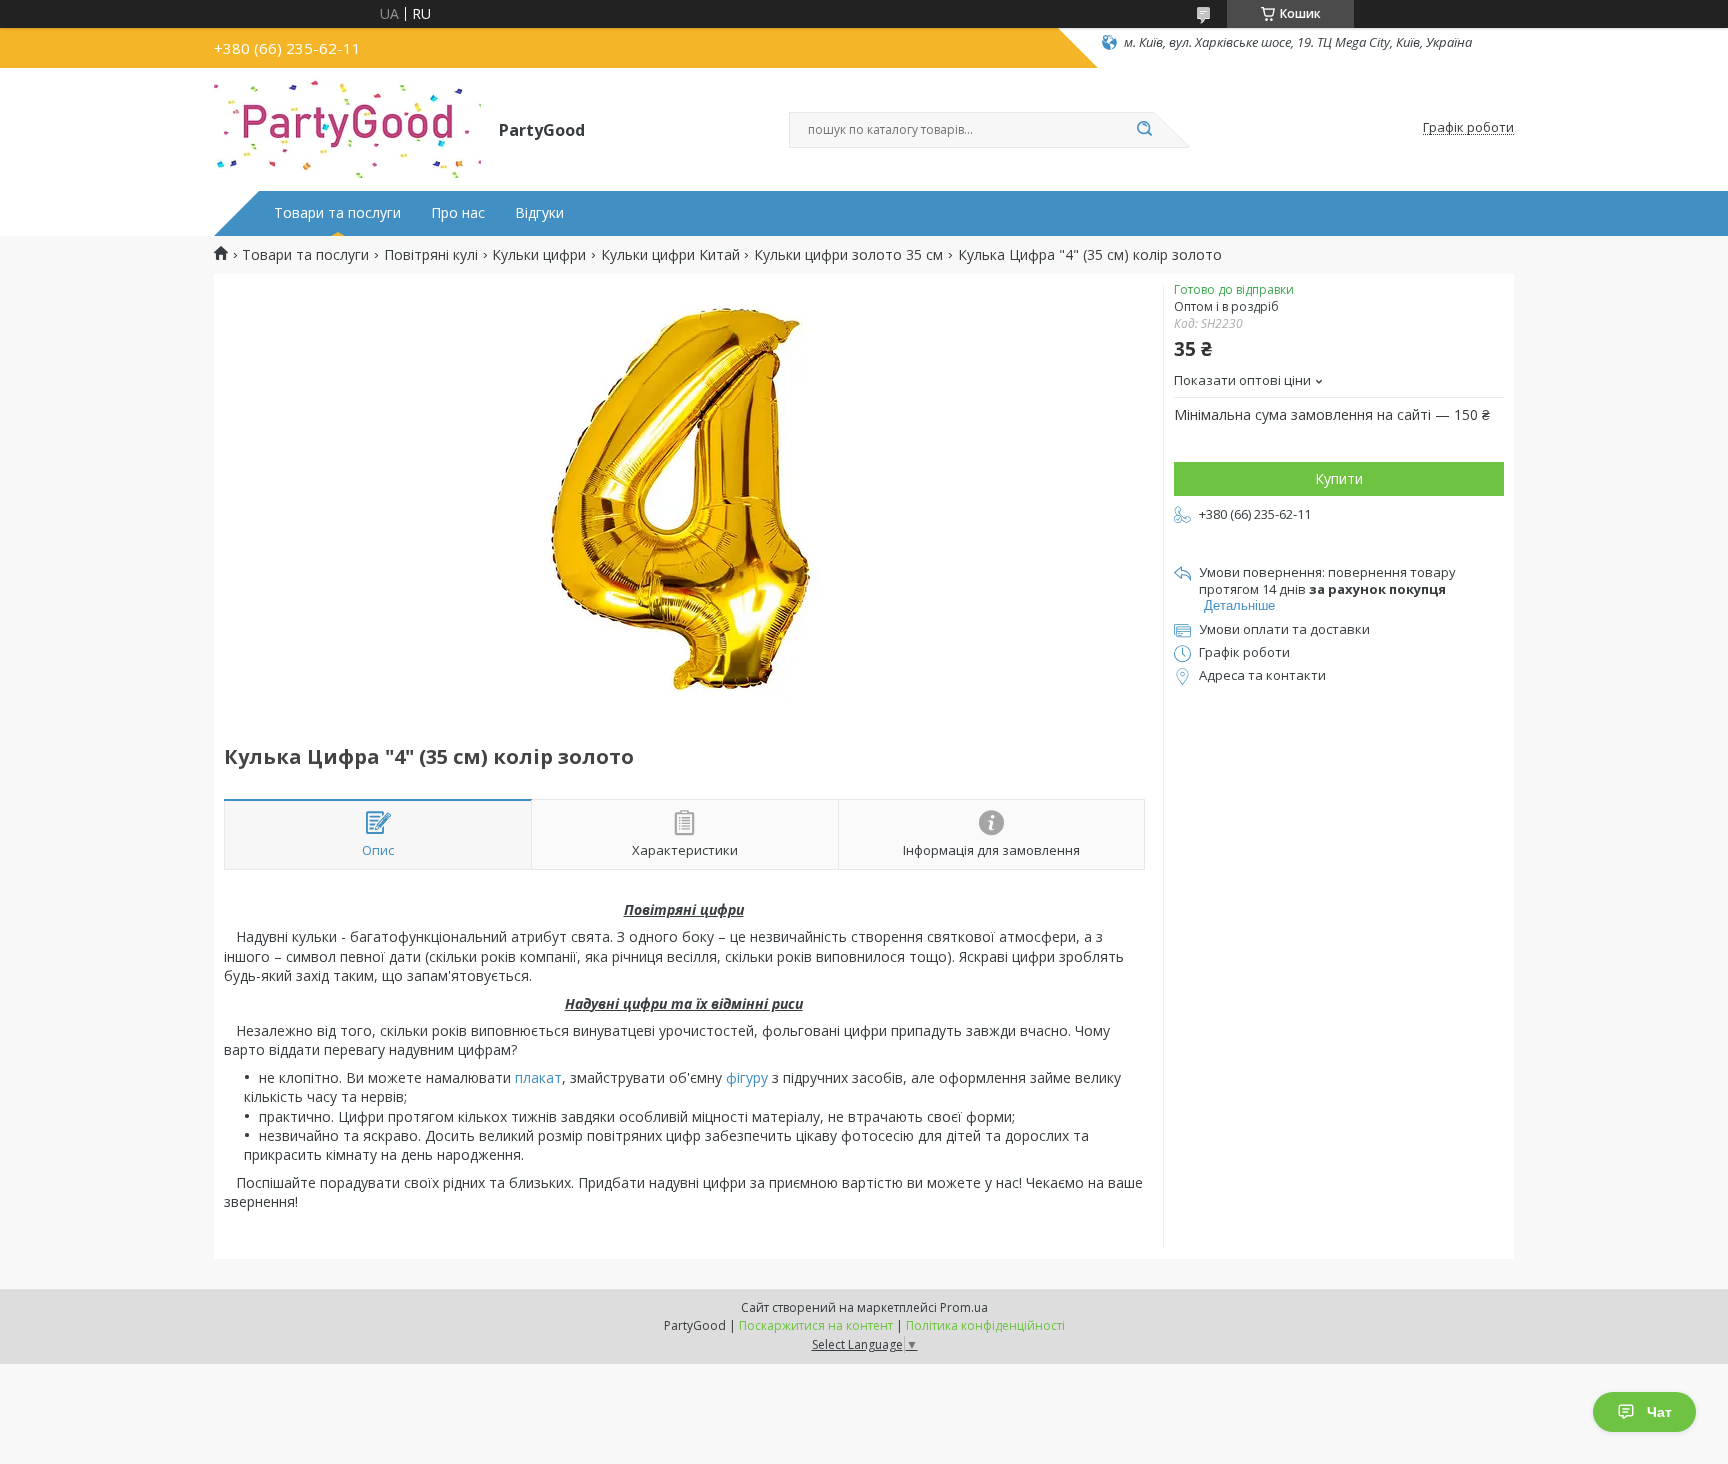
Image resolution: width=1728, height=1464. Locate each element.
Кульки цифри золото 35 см (848, 255)
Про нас (458, 213)
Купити (1339, 478)
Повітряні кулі (431, 255)
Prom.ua (964, 1307)
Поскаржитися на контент (816, 1325)
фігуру (747, 1077)
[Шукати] (1144, 130)
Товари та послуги (337, 213)
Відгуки (539, 213)
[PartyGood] (347, 128)
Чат (1659, 1412)
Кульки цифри (539, 255)
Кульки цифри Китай (670, 255)
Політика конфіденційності (985, 1325)
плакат (538, 1077)
